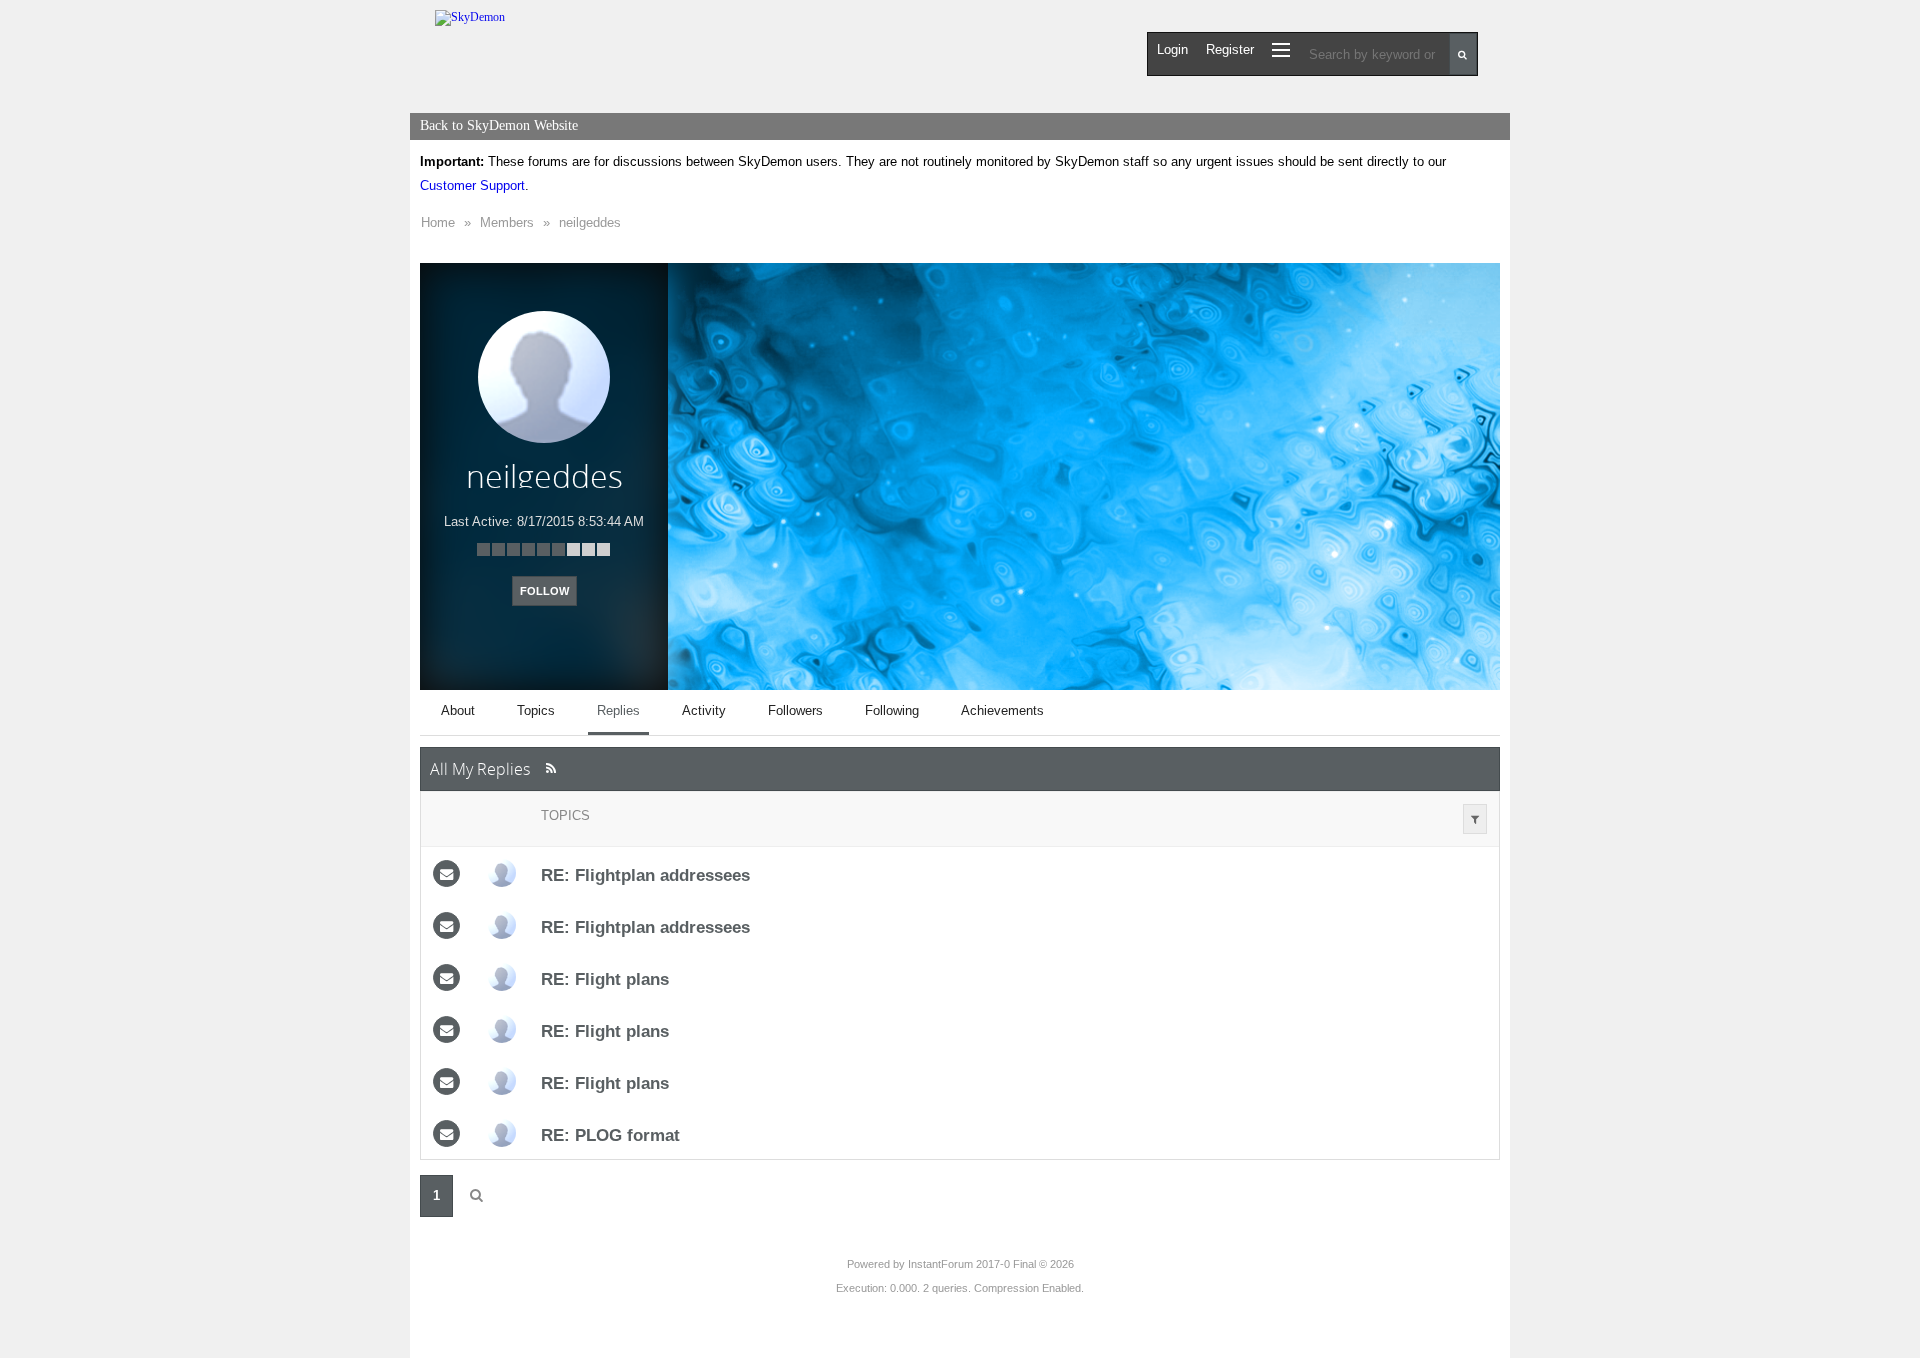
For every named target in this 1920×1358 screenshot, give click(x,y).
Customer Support (472, 185)
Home (438, 222)
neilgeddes (590, 222)
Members (507, 222)
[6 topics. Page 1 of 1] (476, 1196)
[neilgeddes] (502, 873)
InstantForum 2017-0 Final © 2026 (991, 1264)
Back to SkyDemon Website (499, 125)
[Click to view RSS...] (550, 768)
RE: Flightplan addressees (645, 875)
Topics (565, 815)
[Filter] (1475, 819)
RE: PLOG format (610, 1135)
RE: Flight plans (605, 979)
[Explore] (1281, 49)
